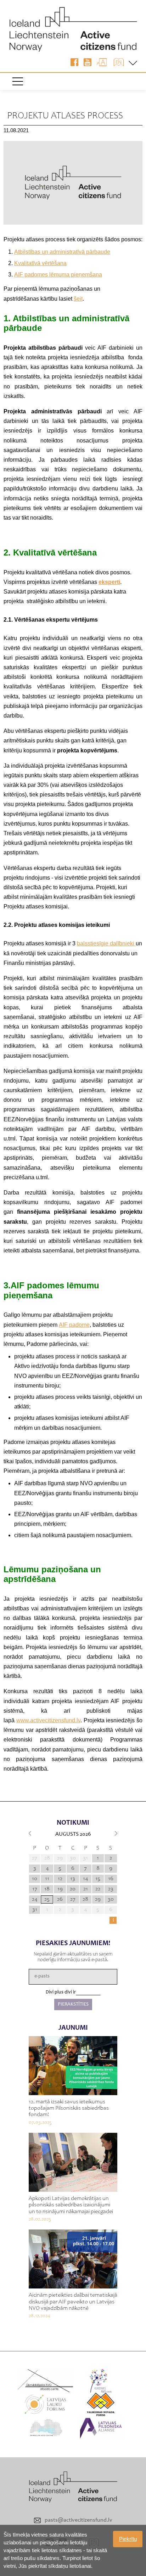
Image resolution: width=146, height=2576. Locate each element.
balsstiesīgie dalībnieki (106, 943)
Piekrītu (128, 2539)
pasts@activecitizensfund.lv (78, 2520)
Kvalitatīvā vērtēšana (40, 263)
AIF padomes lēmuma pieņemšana (58, 275)
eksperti (109, 582)
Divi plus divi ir (61, 1992)
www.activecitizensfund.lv (48, 1720)
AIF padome (74, 1325)
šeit (78, 299)
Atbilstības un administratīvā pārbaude (62, 252)
